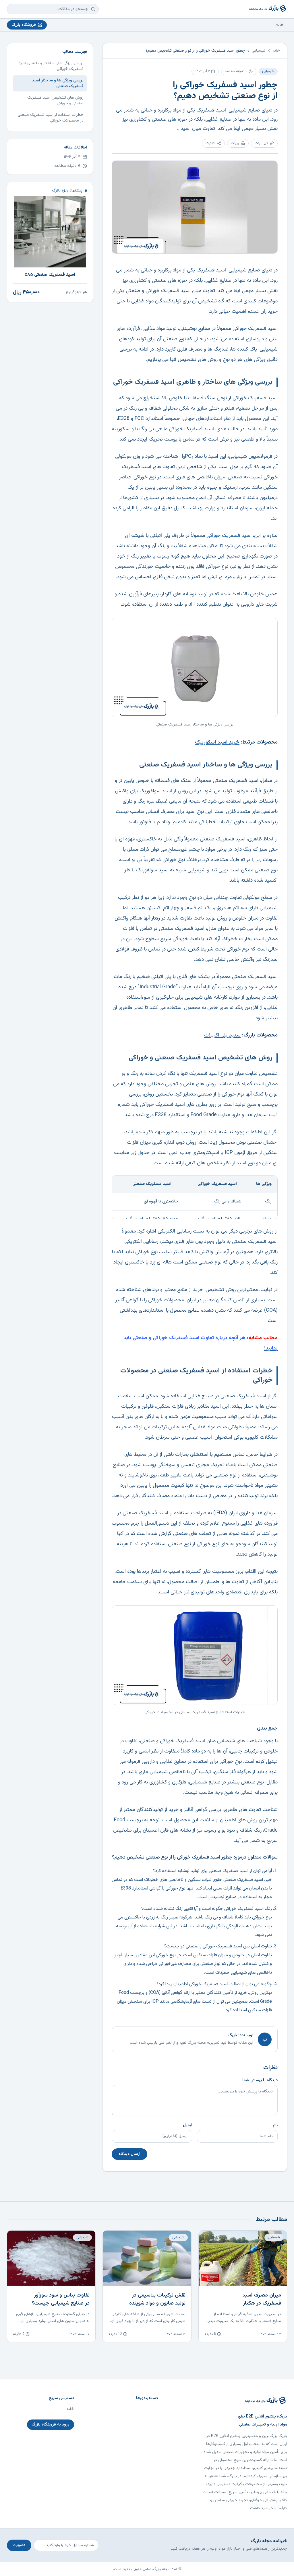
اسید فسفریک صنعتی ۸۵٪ (50, 275)
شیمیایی (259, 51)
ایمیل (188, 2125)
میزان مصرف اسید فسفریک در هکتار (262, 2299)
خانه (280, 25)
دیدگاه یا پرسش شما (260, 2080)
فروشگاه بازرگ (24, 25)
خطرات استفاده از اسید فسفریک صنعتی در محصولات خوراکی (51, 118)
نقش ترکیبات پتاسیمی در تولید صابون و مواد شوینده (157, 2299)
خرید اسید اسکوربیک (217, 742)
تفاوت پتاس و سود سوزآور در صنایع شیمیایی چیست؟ (61, 2299)
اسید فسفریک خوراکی (255, 329)
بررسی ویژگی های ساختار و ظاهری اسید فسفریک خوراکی (51, 66)
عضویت (19, 2545)
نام (275, 2125)
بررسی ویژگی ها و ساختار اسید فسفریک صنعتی (58, 83)
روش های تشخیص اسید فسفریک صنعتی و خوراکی (55, 101)
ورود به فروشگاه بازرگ (51, 2425)
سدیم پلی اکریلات (222, 1035)
